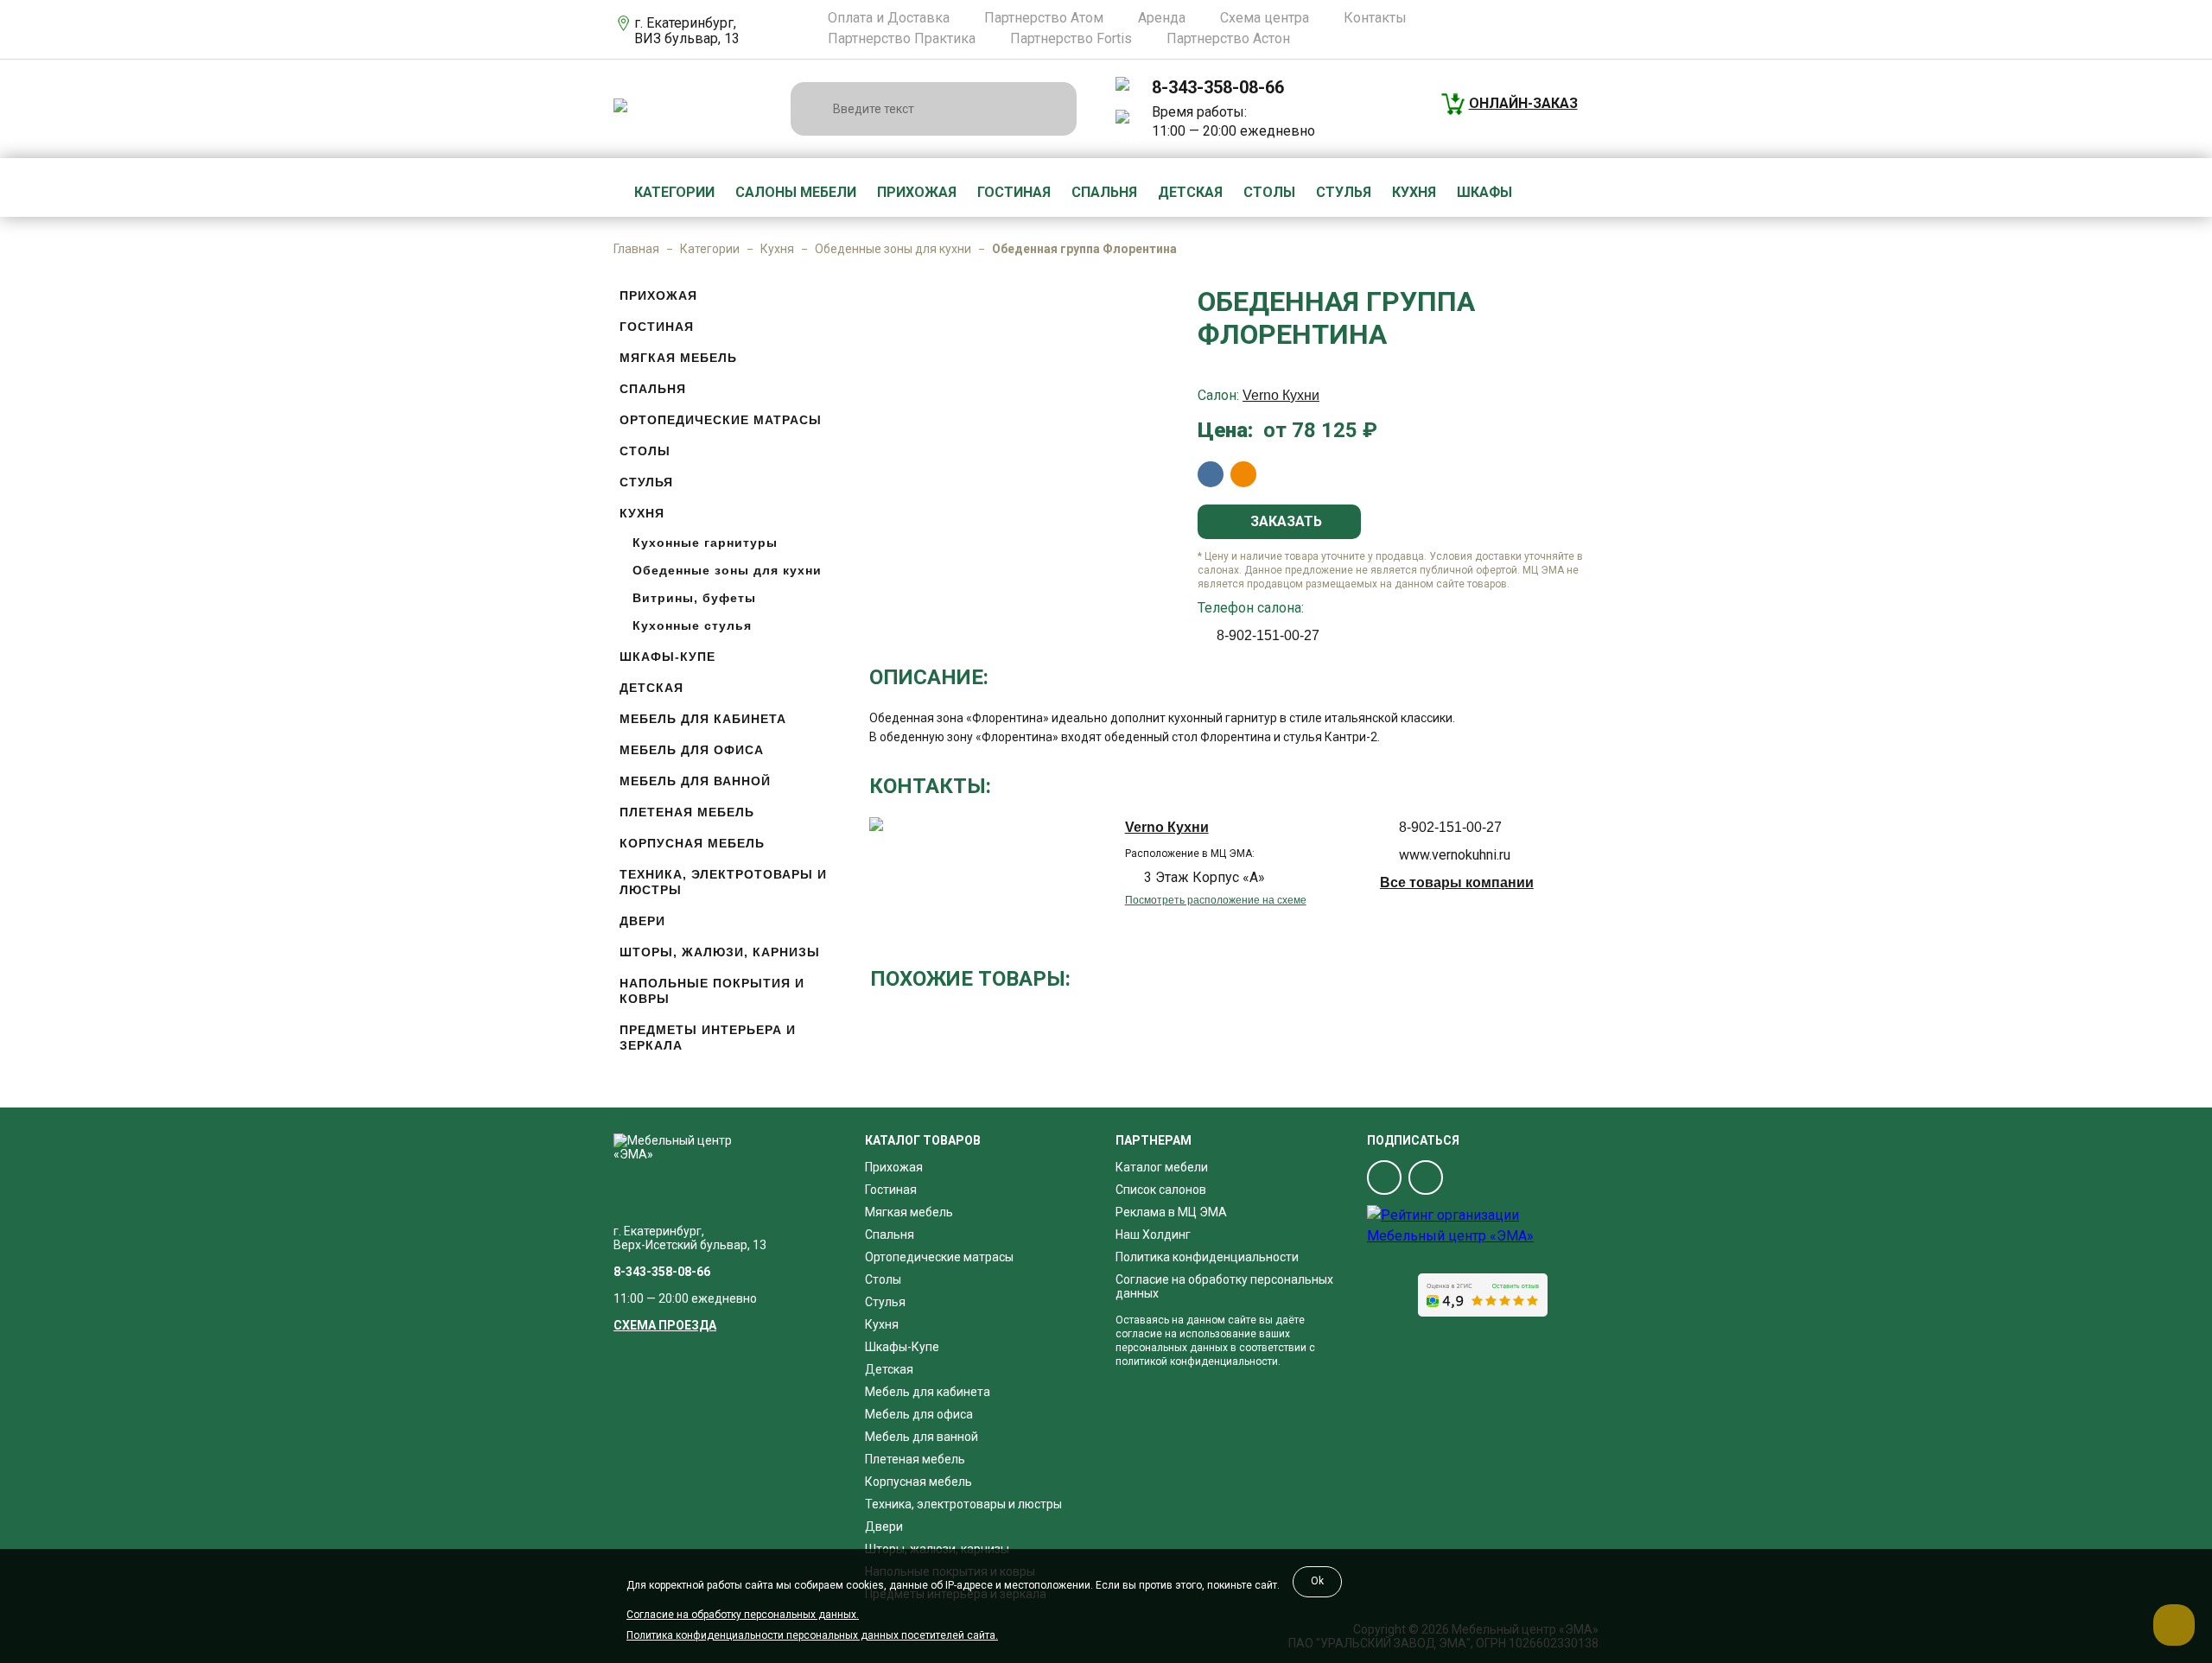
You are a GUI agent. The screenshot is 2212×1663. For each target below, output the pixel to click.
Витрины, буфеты (694, 598)
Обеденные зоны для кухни (893, 249)
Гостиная (1014, 192)
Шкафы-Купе (667, 657)
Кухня (1414, 192)
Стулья (1344, 192)
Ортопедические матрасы (721, 420)
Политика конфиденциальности (1207, 1257)
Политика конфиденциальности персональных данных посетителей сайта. (812, 1635)
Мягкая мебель (678, 358)
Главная (636, 249)
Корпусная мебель (692, 843)
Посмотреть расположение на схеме (1216, 900)
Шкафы (1484, 192)
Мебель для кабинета (703, 719)
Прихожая (917, 192)
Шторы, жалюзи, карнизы (720, 952)
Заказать (1284, 521)
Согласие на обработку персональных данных (1224, 1286)
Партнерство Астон (1228, 39)
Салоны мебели (796, 192)
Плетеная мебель (687, 812)
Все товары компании (1457, 882)
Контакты (1375, 18)
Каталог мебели (1162, 1167)
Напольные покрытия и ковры (712, 991)
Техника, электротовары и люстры (723, 882)
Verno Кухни (1281, 395)
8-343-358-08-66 (1218, 87)
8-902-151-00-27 (1268, 635)
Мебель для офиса (692, 750)
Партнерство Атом (1044, 18)
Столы (1269, 192)
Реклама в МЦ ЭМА (1171, 1212)
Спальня (1104, 192)
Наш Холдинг (1153, 1235)
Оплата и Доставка (889, 18)
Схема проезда (665, 1325)
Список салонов (1161, 1190)
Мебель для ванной (695, 781)
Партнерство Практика (902, 39)
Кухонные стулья (692, 625)
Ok (1317, 1581)
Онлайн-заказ (1523, 103)
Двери (642, 921)
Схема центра (1265, 18)
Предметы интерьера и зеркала (708, 1038)
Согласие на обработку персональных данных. (743, 1615)
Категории (674, 192)
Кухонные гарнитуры (705, 543)
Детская (1190, 192)
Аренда (1162, 18)
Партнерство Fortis (1071, 39)
